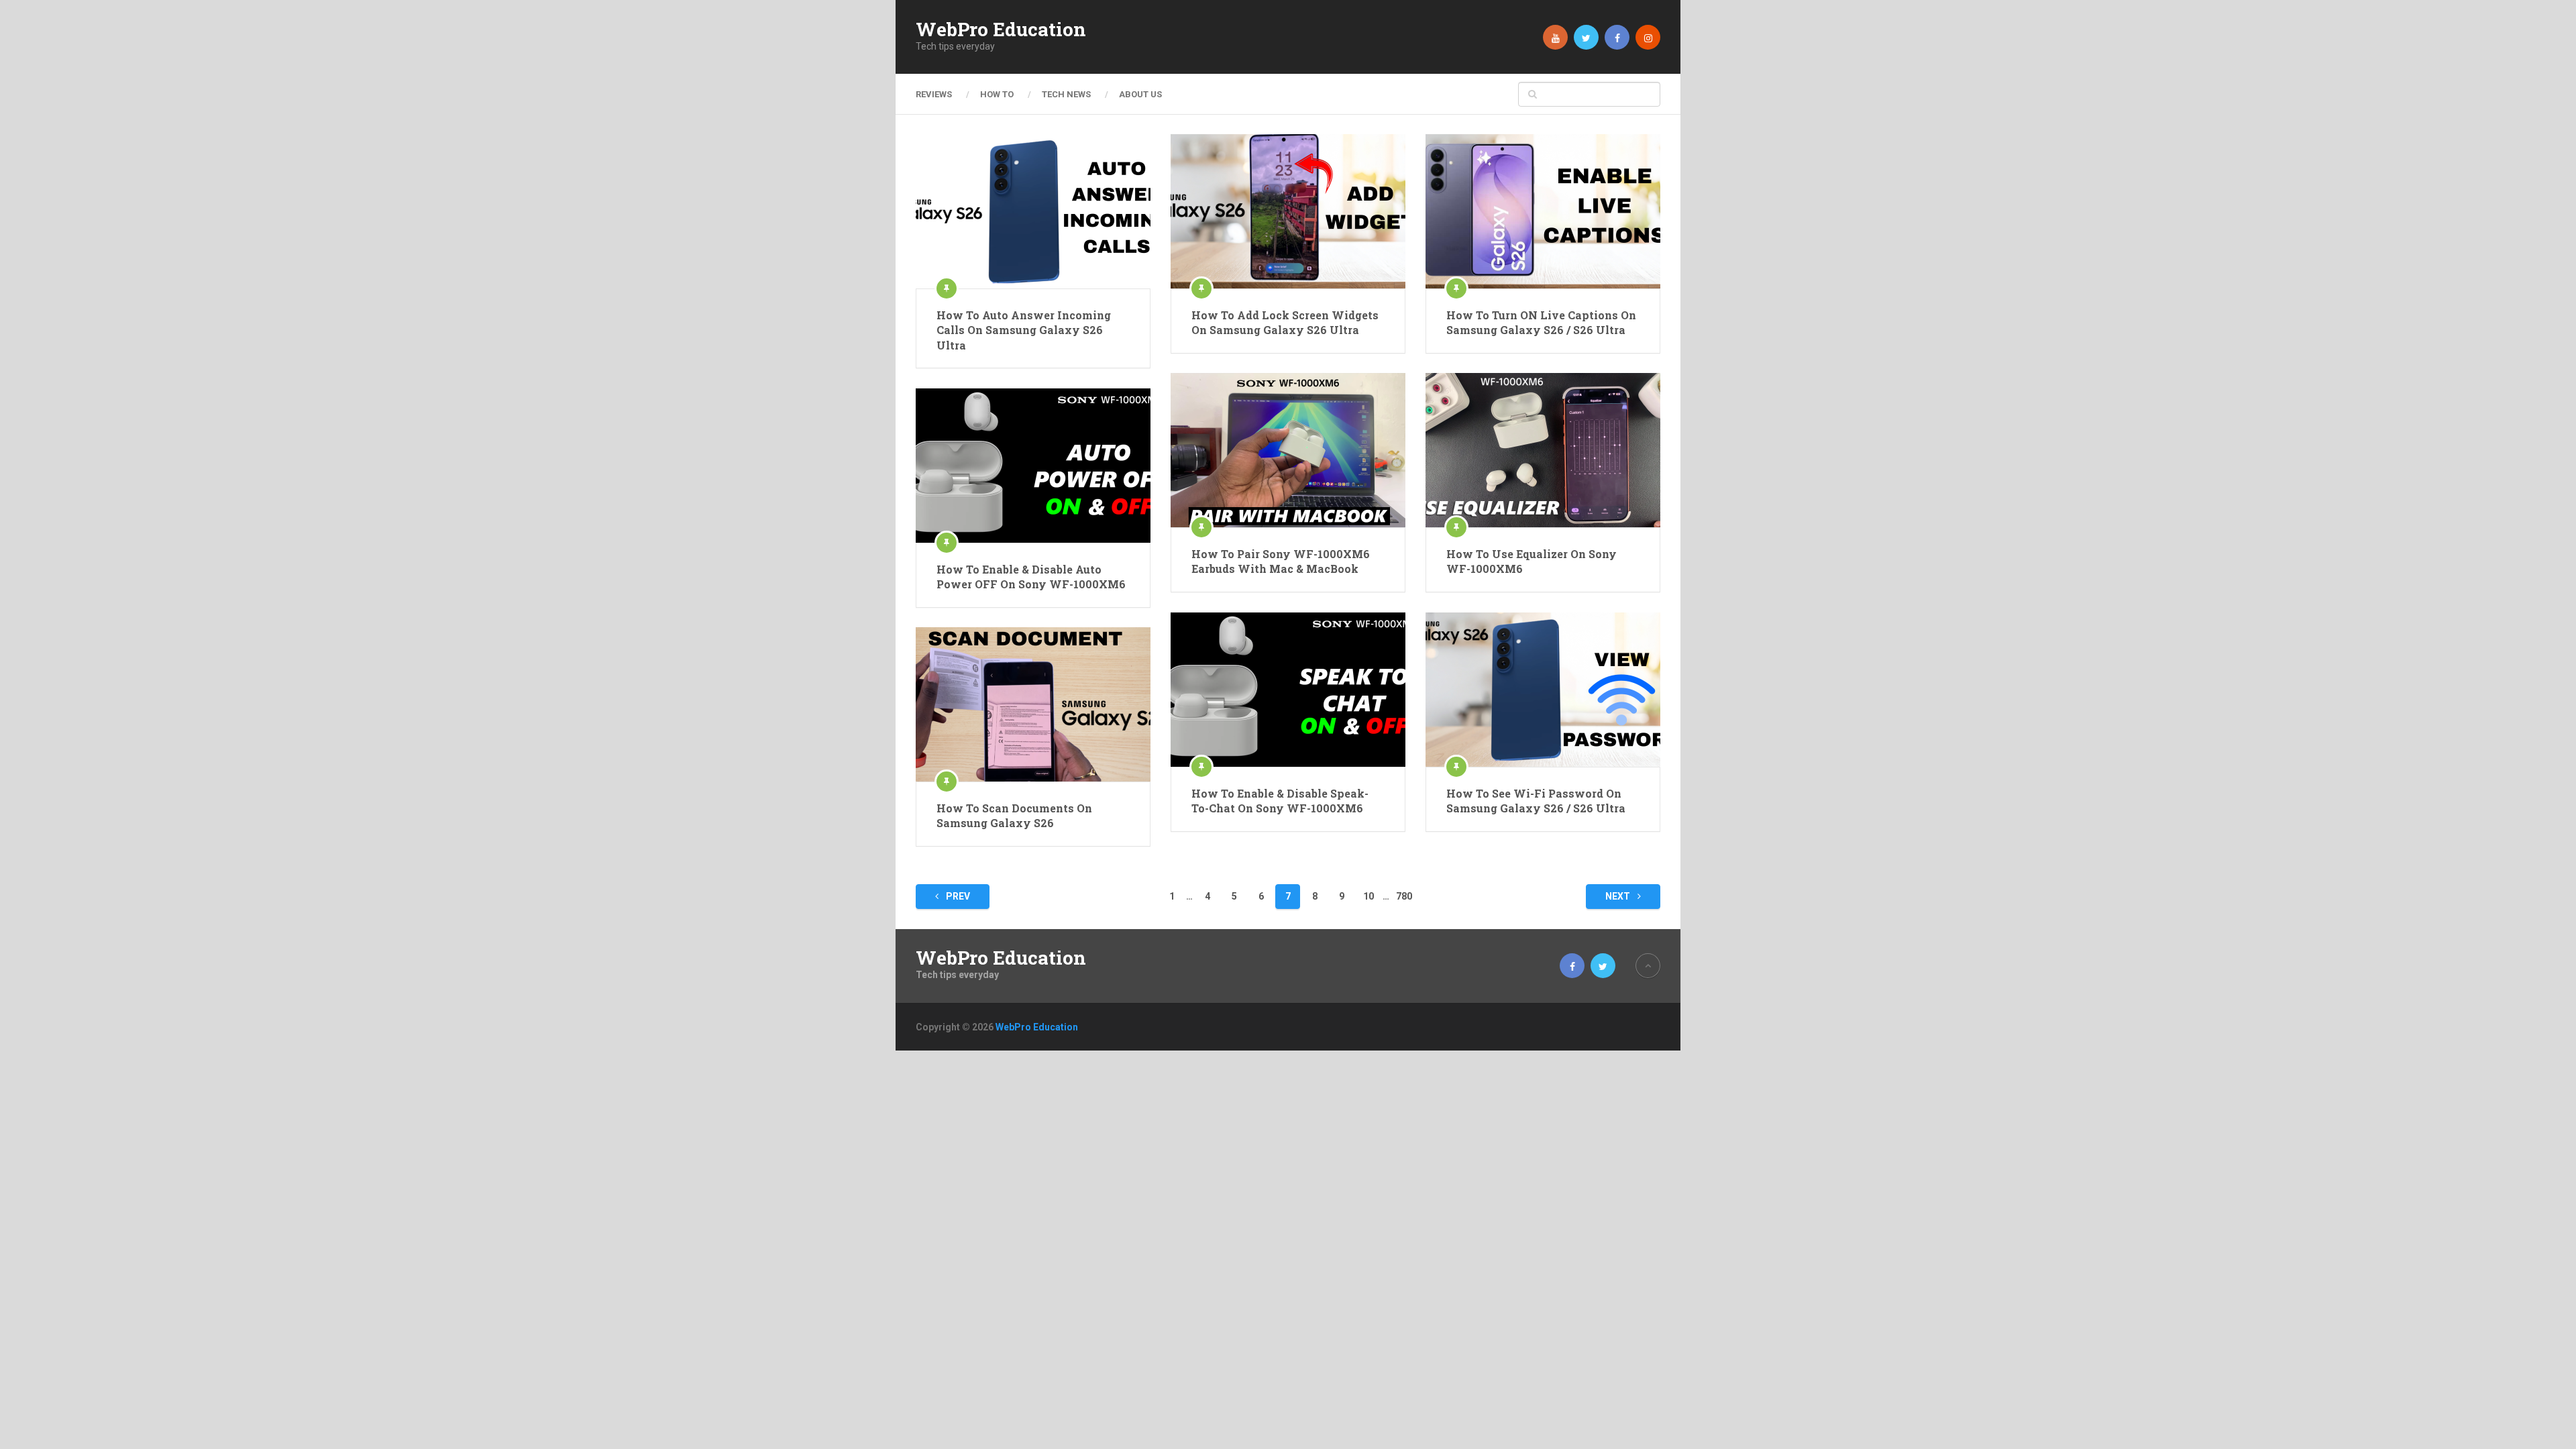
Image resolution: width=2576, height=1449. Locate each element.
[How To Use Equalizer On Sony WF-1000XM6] (1543, 450)
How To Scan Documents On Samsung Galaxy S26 (1014, 815)
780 (1404, 896)
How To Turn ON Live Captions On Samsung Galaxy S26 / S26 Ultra (1541, 322)
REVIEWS (934, 94)
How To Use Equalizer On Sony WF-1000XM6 (1532, 561)
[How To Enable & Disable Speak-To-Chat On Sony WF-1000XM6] (1288, 690)
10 (1368, 896)
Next (1619, 896)
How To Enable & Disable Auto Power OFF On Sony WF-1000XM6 (1031, 577)
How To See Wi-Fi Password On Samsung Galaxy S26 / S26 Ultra (1536, 801)
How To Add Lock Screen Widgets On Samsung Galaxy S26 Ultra (1285, 322)
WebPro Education (1001, 30)
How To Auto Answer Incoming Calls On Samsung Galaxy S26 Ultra (1024, 330)
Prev (957, 896)
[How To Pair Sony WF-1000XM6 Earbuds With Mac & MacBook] (1288, 450)
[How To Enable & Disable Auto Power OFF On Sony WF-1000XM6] (1033, 466)
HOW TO (997, 94)
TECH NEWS (1066, 94)
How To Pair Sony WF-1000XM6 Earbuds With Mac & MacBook (1281, 561)
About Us (1140, 94)
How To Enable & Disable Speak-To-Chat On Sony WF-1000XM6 (1280, 801)
